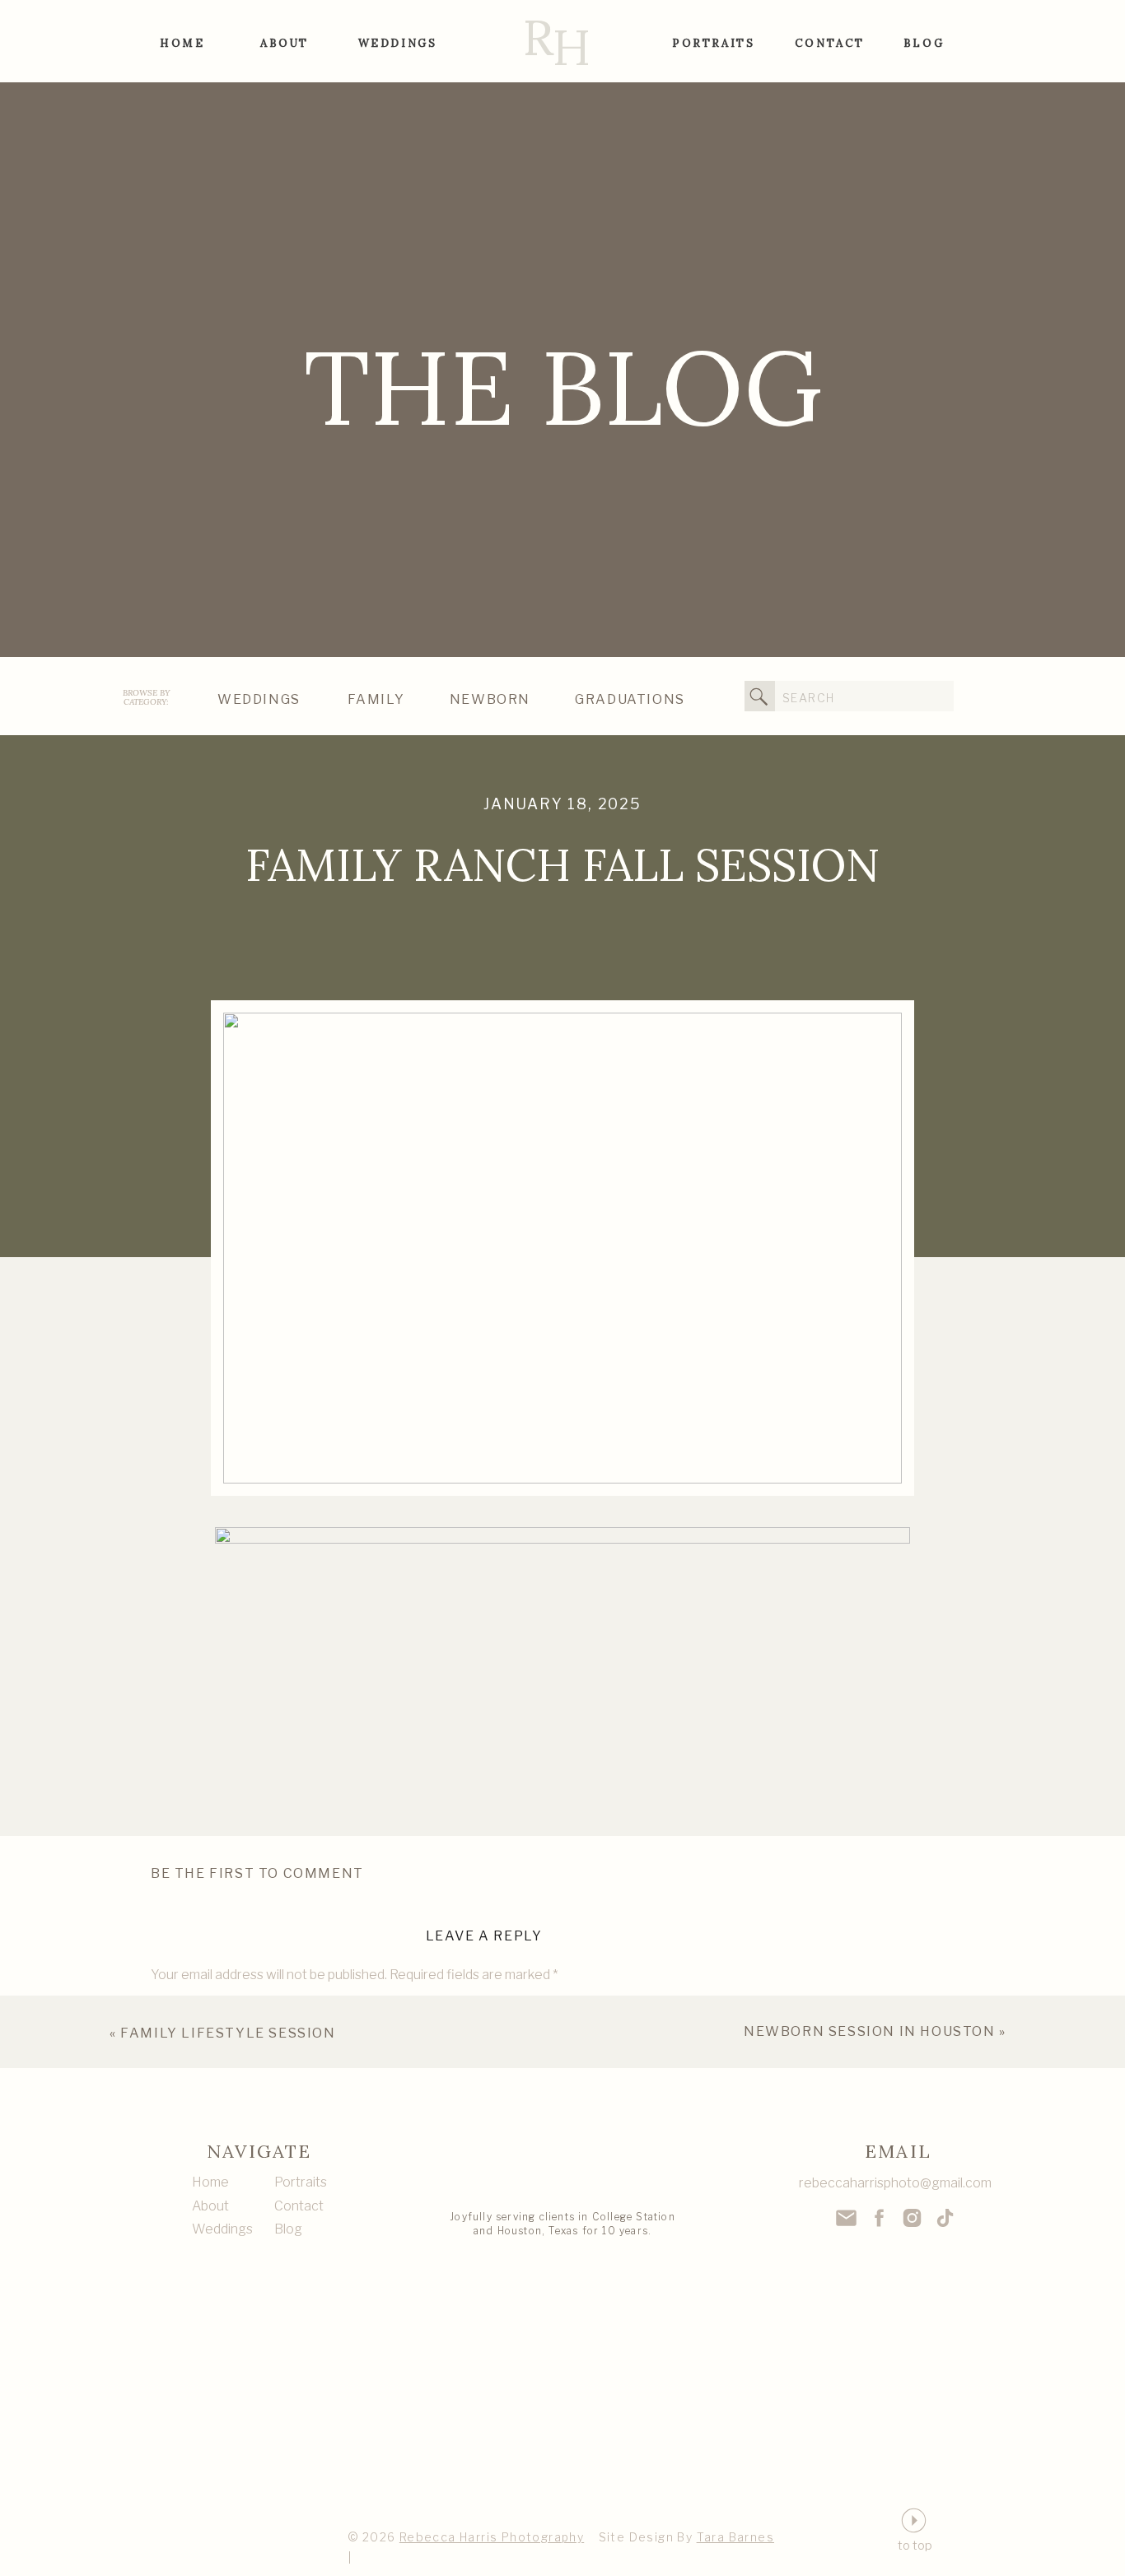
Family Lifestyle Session (228, 2033)
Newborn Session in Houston (870, 2031)
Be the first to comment (257, 1873)
